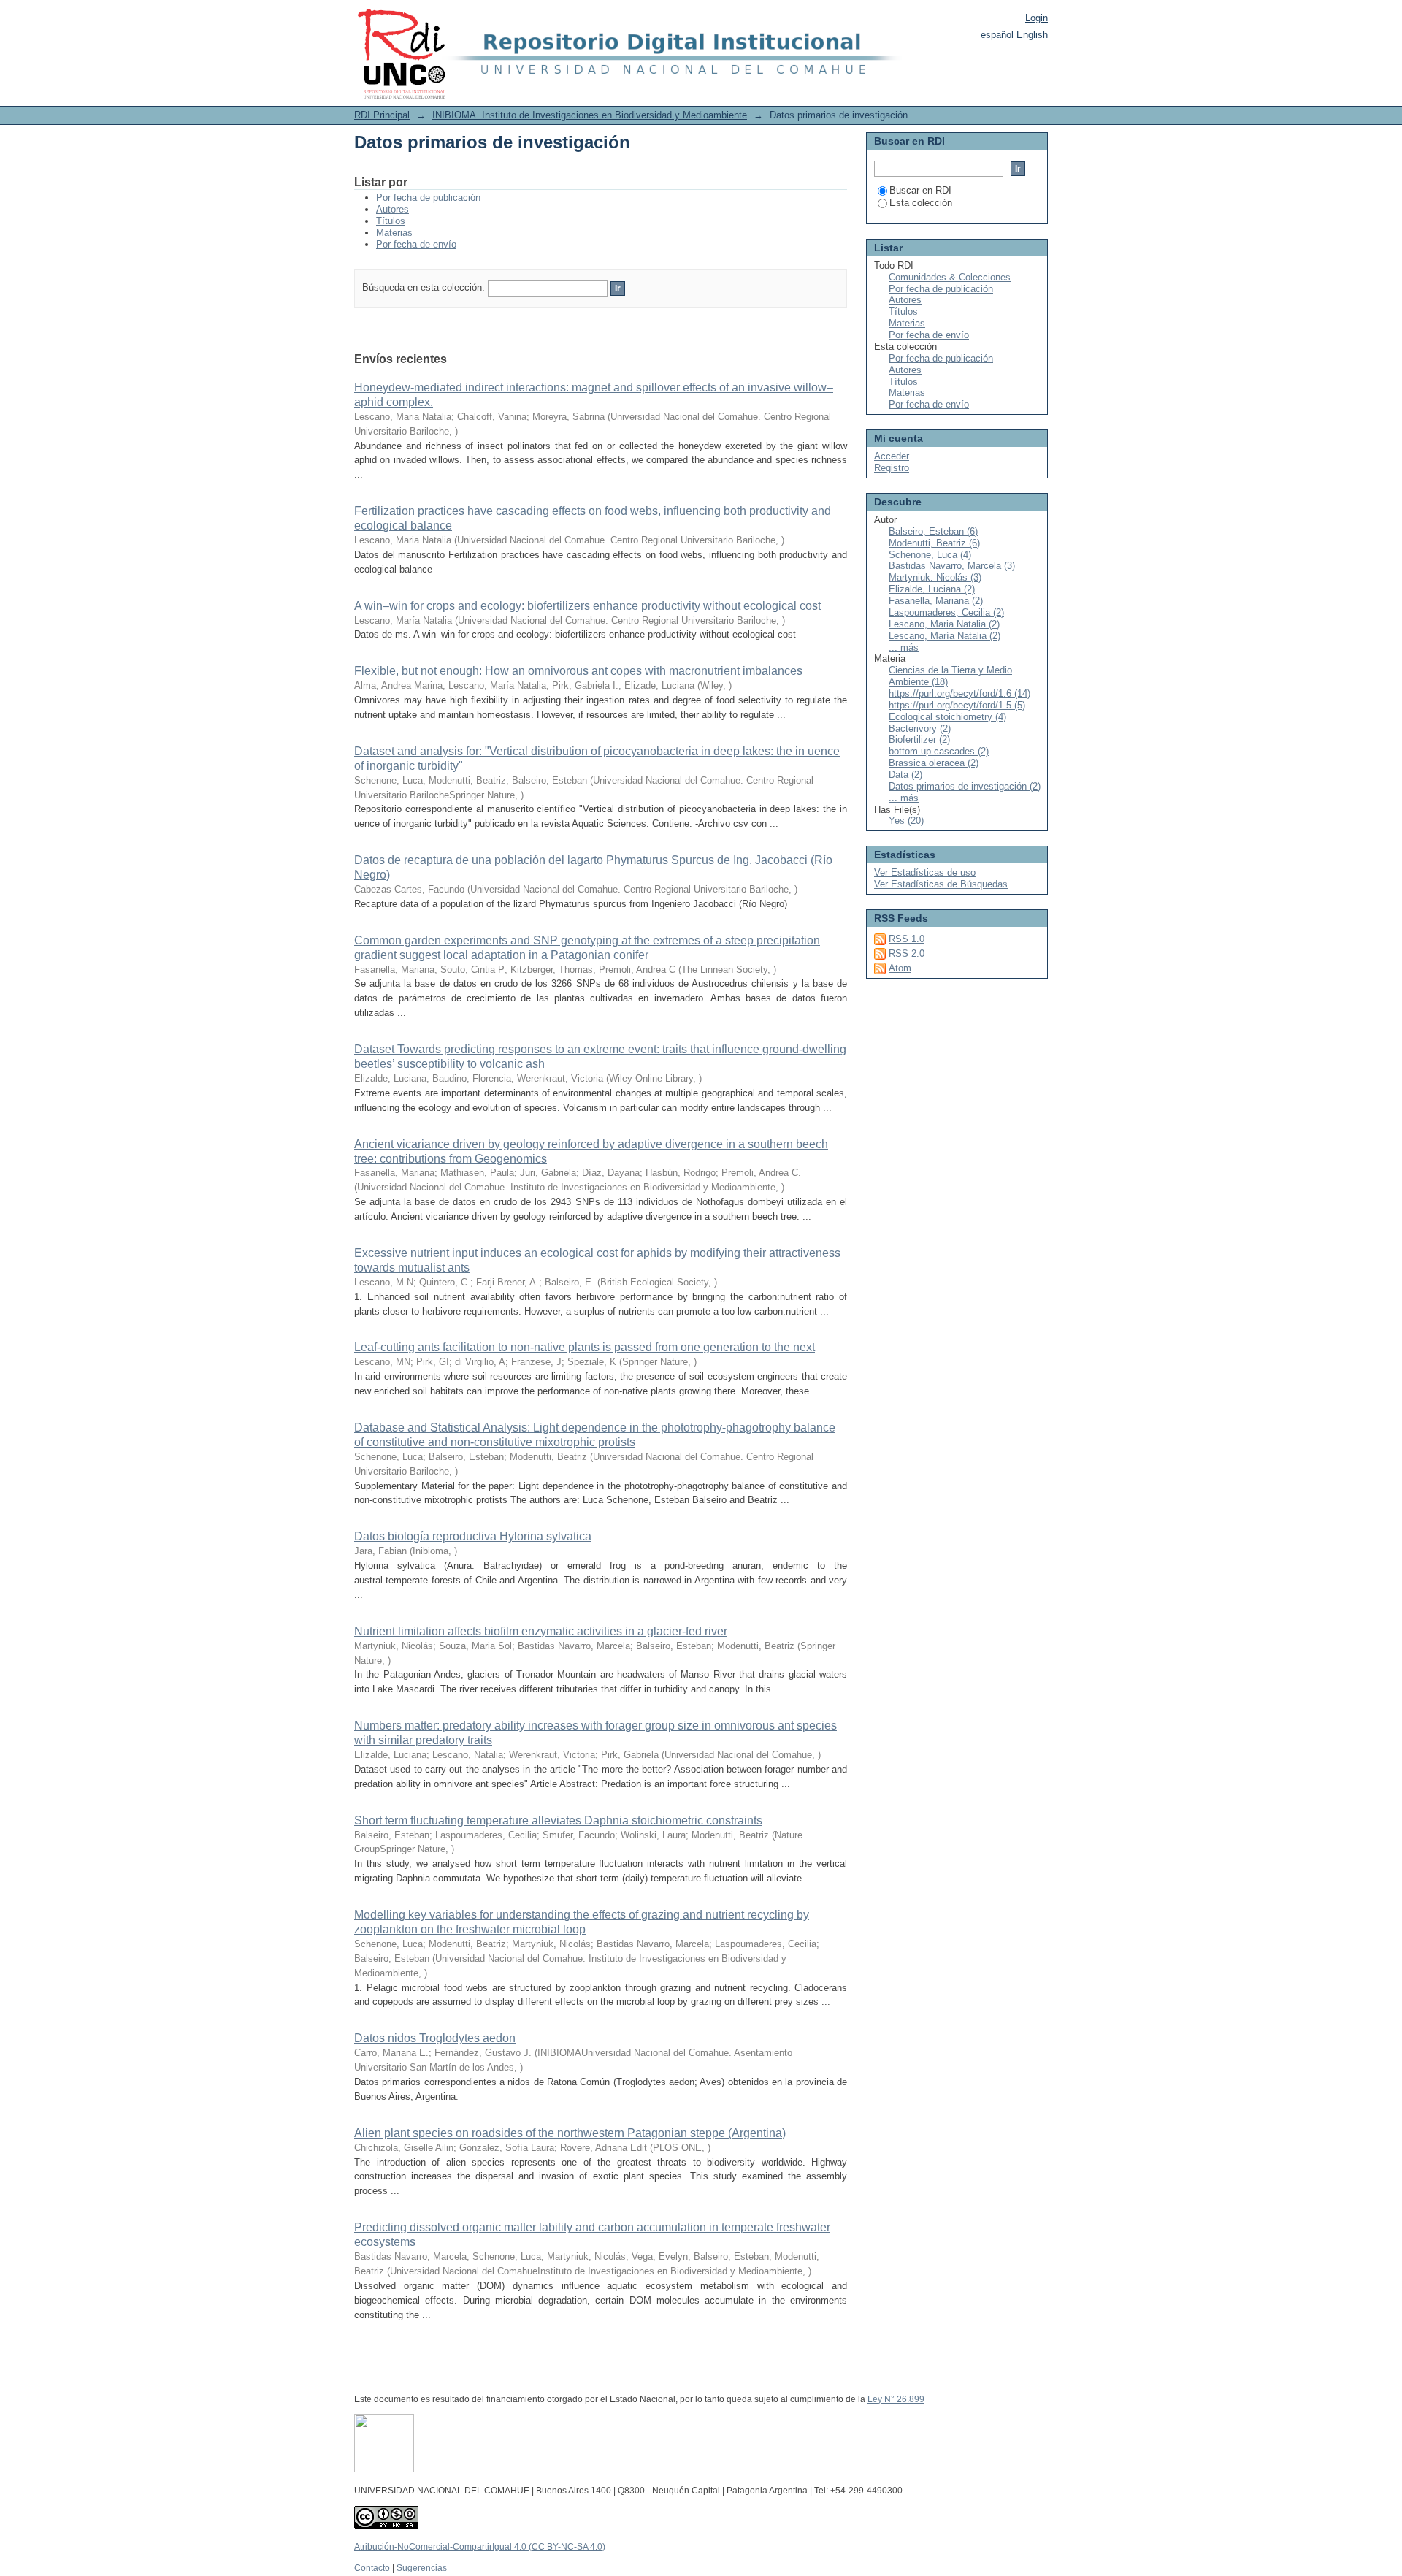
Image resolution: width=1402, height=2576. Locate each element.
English (1032, 35)
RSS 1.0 (907, 939)
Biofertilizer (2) (919, 739)
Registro (892, 468)
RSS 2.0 (907, 953)
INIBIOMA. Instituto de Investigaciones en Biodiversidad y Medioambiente (590, 115)
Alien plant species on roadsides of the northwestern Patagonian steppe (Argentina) (570, 2133)
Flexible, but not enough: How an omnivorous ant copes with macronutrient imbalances (578, 671)
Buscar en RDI (920, 190)
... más (904, 647)
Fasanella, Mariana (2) (936, 601)
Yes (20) (906, 821)
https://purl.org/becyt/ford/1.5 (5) (957, 705)
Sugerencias (422, 2568)
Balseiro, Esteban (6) (933, 531)
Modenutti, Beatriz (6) (934, 543)
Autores (392, 209)
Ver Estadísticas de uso (925, 872)
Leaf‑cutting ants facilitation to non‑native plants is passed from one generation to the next (585, 1347)
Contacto (372, 2568)
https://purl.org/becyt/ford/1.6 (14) (959, 693)
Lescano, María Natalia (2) (945, 636)
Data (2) (905, 775)
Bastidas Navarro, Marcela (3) (952, 566)
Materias (394, 233)
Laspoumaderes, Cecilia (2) (946, 612)
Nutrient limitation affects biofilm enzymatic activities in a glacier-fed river (541, 1631)
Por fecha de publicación (428, 198)
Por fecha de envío (416, 244)
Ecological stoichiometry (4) (947, 717)
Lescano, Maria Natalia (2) (944, 624)
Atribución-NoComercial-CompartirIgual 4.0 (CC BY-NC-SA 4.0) (480, 2547)
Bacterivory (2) (920, 729)
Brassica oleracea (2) (934, 763)
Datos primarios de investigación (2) (965, 786)
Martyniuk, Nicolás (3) (935, 577)
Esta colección (921, 203)
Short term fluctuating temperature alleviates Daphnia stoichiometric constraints (558, 1820)
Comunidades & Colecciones (950, 277)
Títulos (391, 221)
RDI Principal (382, 115)
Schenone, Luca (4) (930, 555)
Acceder (892, 456)
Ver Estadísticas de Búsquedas (941, 884)
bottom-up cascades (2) (939, 751)
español (997, 35)
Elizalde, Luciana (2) (932, 589)
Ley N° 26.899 (896, 2399)
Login (1037, 18)
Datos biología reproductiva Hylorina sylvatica (473, 1536)
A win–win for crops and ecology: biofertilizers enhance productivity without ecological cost (587, 606)
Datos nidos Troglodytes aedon (435, 2038)
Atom (900, 968)
